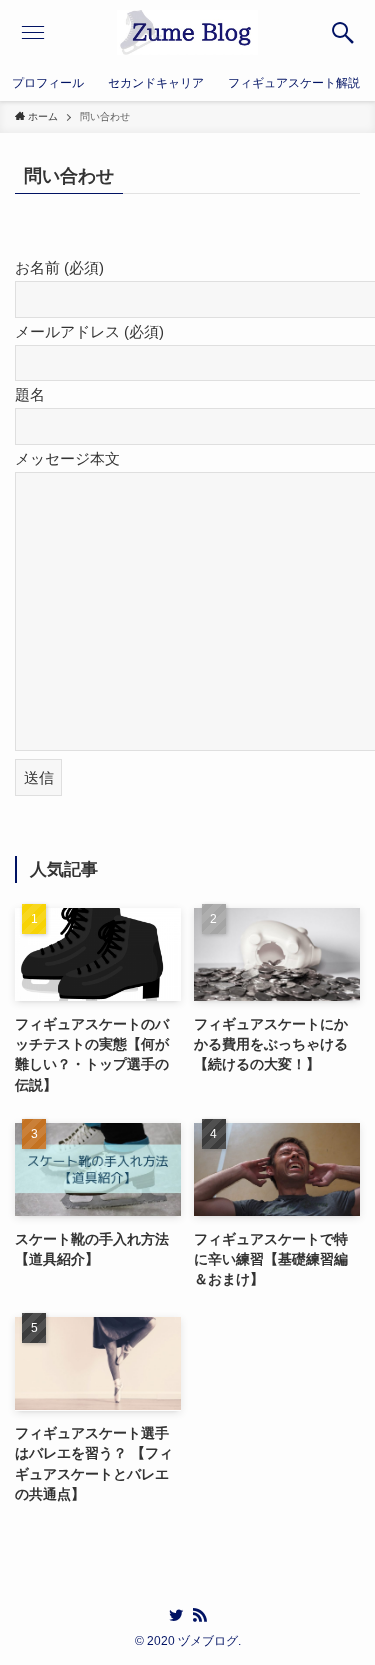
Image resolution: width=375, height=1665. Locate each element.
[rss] (200, 1615)
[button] (342, 32)
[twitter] (176, 1615)
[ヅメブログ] (188, 32)
